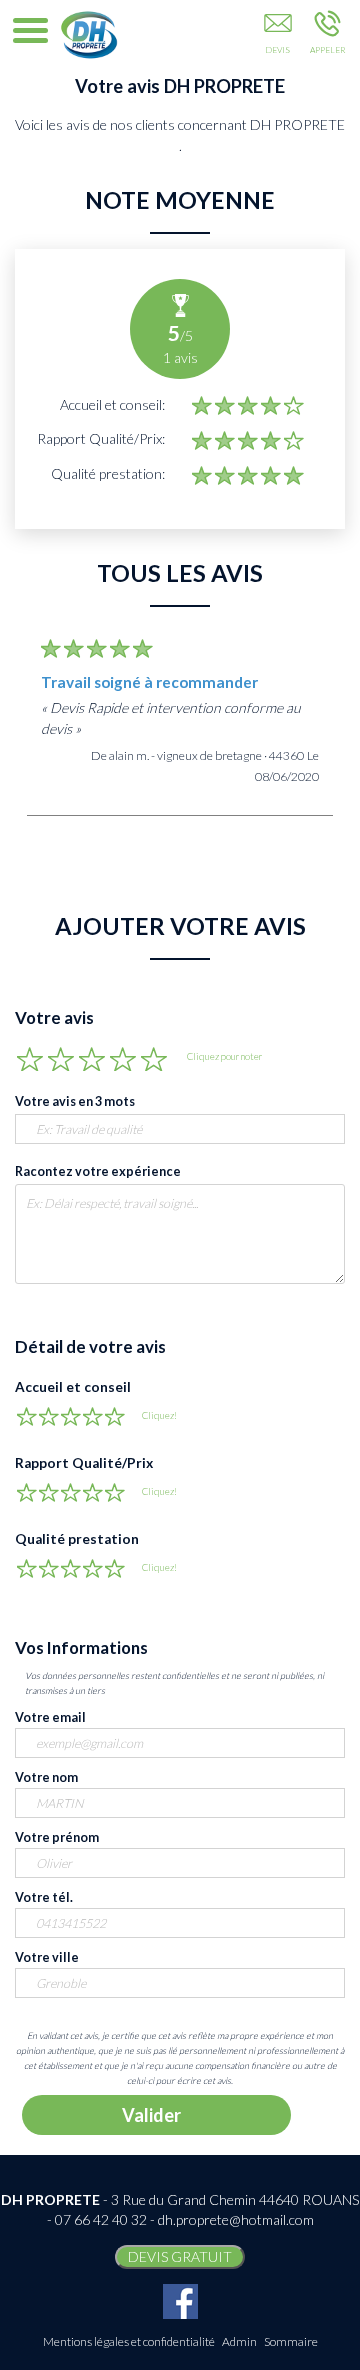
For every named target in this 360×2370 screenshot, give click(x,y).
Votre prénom (57, 1837)
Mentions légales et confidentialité (129, 2341)
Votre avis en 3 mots (75, 1101)
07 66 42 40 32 (101, 2219)
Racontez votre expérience (98, 1171)
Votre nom (46, 1777)
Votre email (50, 1717)
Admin (239, 2341)
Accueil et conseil (73, 1387)
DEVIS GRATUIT (180, 2256)
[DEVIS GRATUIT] (277, 37)
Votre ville (47, 1957)
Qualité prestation (77, 1539)
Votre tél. (44, 1897)
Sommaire (291, 2341)
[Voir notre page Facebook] (180, 2301)
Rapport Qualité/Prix (84, 1463)
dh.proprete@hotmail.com (236, 2219)
